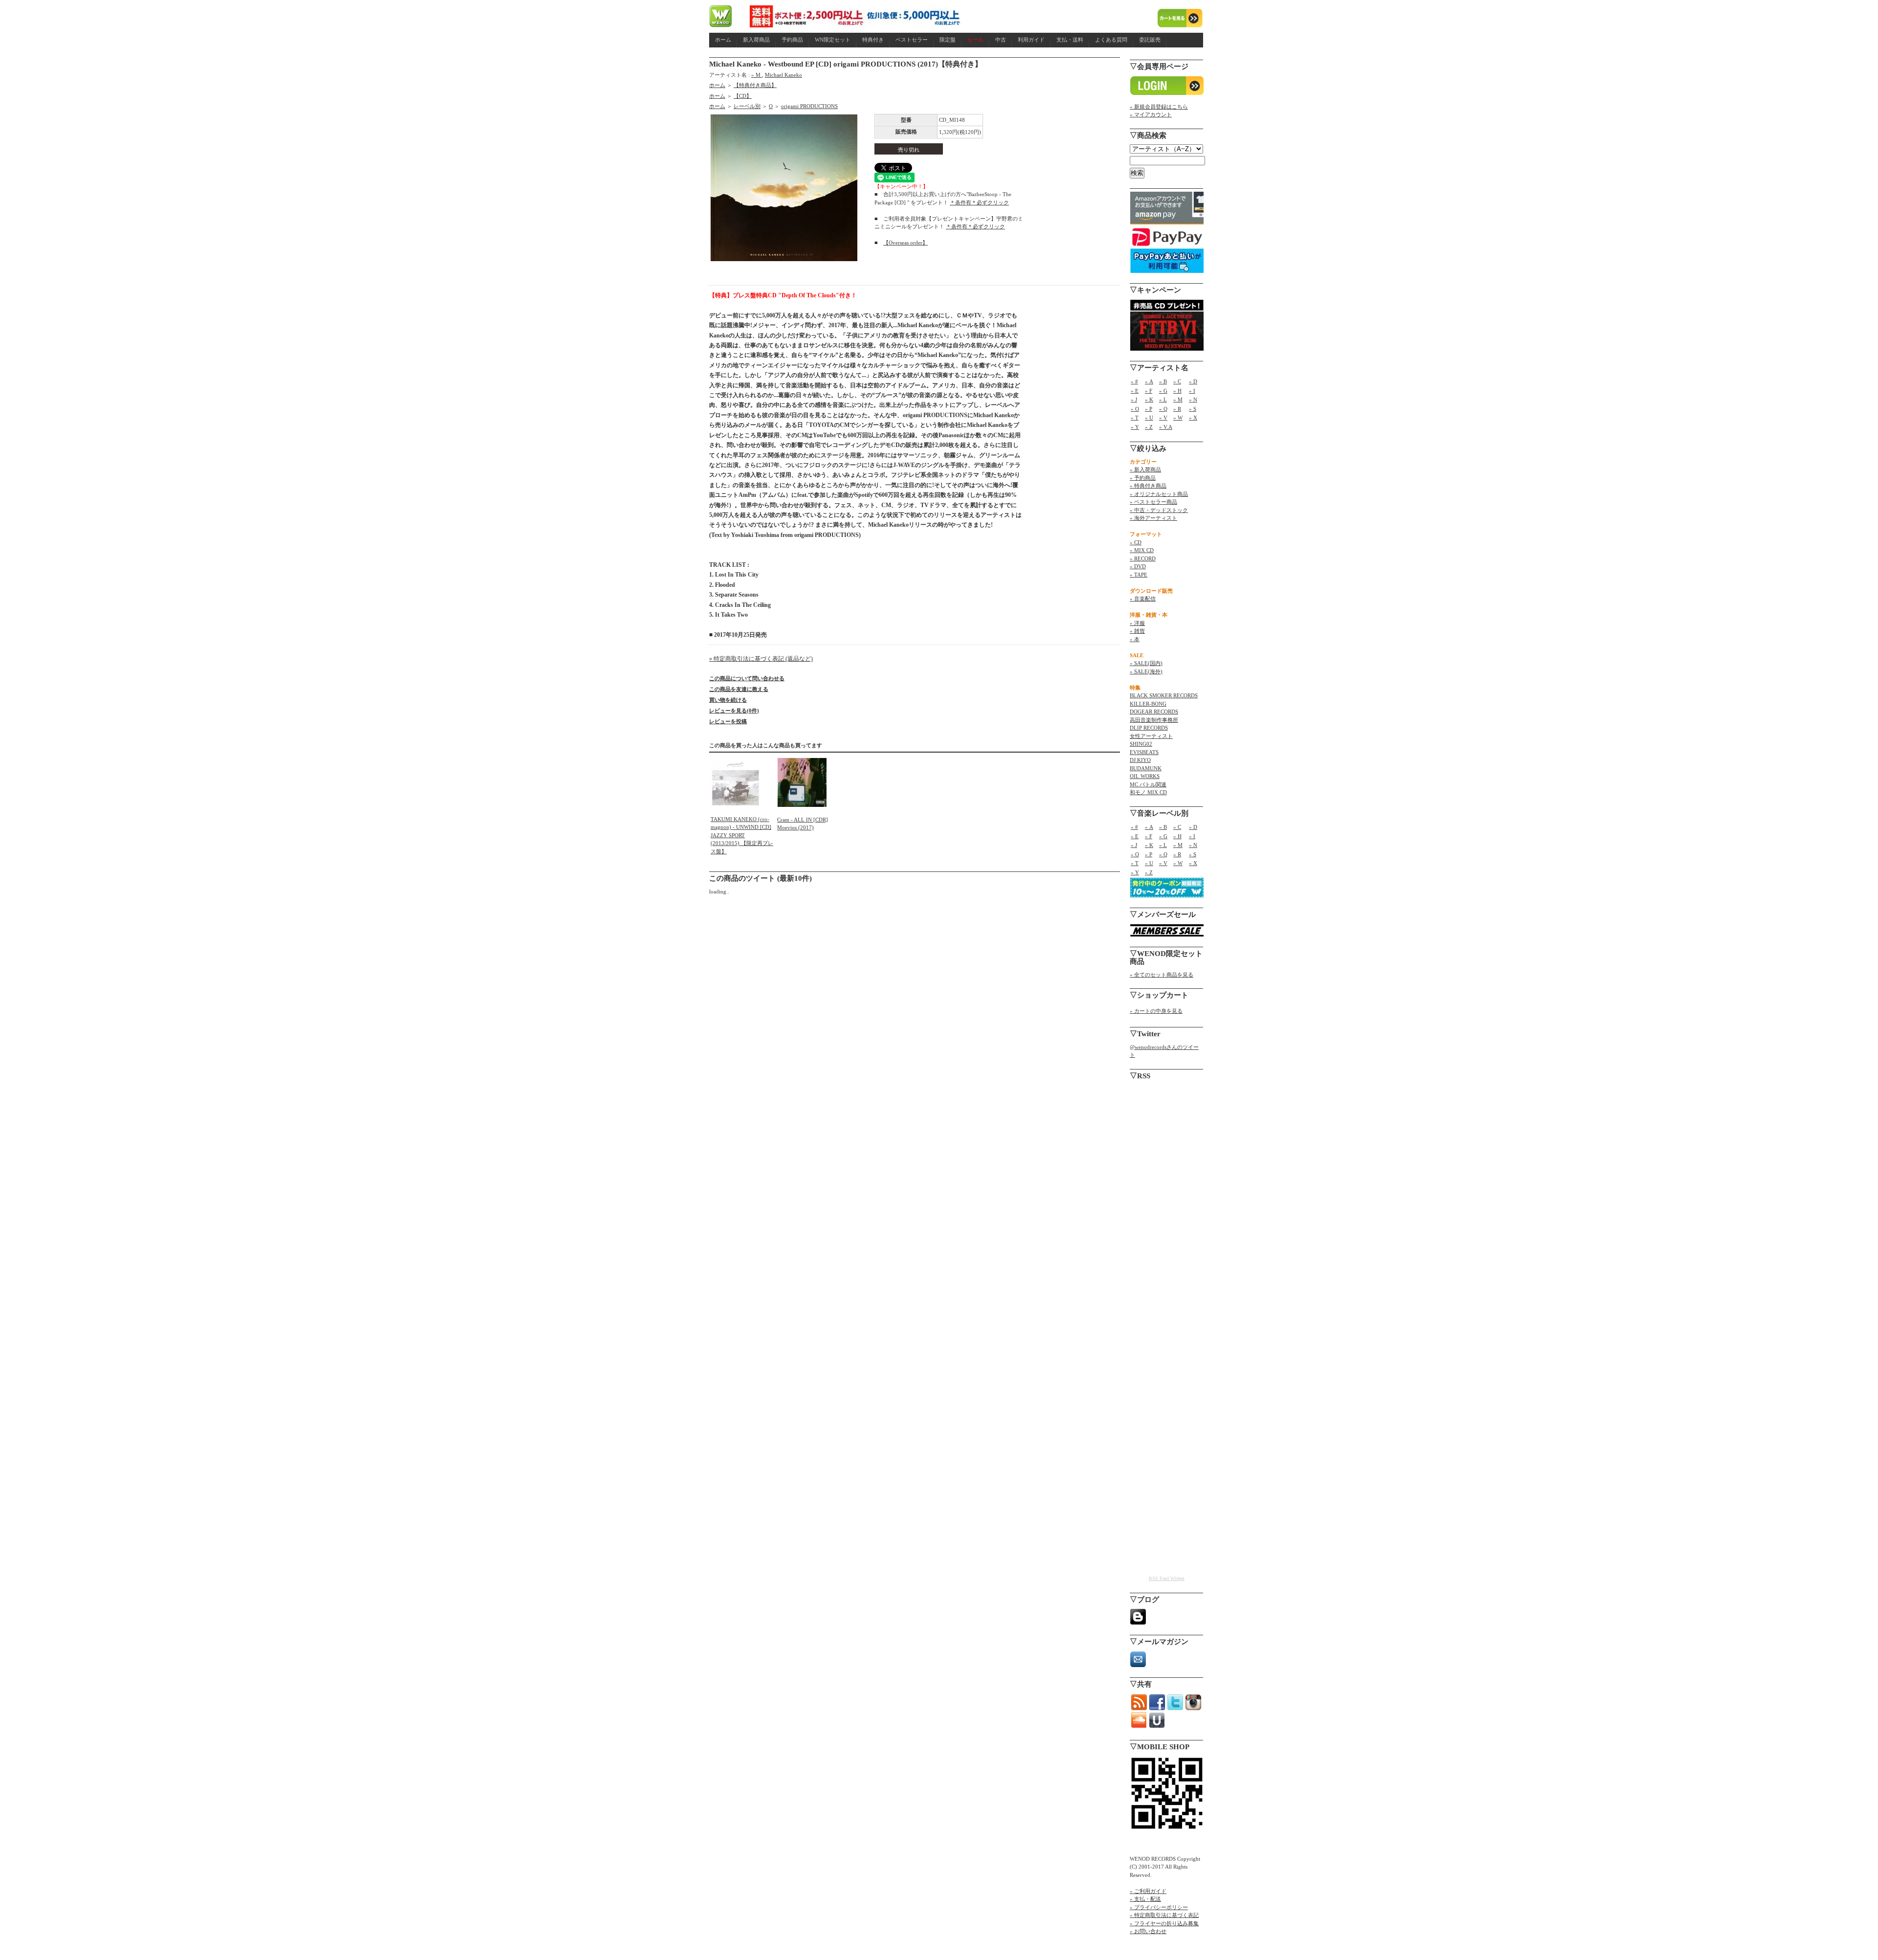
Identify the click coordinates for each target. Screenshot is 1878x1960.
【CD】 (743, 96)
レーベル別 (747, 106)
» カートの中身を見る (1156, 1011)
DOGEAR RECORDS (1154, 712)
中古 (1001, 40)
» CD (1136, 542)
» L (1163, 400)
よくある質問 (1111, 40)
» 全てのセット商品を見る (1162, 975)
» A (1149, 381)
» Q (1163, 409)
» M (757, 75)
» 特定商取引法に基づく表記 (1164, 1915)
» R (1177, 409)
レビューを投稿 (728, 721)
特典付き (873, 40)
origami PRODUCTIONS (809, 106)
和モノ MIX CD (1148, 792)
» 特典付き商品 (1148, 486)
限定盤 (948, 40)
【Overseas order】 (905, 243)
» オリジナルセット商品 (1159, 494)
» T (1135, 418)
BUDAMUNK (1146, 768)
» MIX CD (1142, 550)
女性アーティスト (1151, 736)
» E (1135, 391)
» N (1193, 400)
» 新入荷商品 (1145, 469)
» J (1134, 400)
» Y (1135, 427)
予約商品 (792, 40)
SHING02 (1141, 744)
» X (1193, 418)
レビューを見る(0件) (734, 711)
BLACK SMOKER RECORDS (1164, 695)
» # (1134, 381)
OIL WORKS (1145, 776)
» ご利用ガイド (1148, 1891)
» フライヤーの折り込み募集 (1164, 1923)
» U (1149, 418)
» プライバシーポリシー (1159, 1907)
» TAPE (1139, 575)
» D (1193, 381)
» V (1163, 418)
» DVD (1138, 566)
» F (1149, 391)
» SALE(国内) (1146, 663)
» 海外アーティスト (1153, 518)
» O (1135, 409)
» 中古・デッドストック (1159, 510)
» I (1192, 391)
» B (1163, 381)
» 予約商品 (1143, 478)
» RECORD (1143, 558)
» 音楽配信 (1143, 599)
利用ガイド (1031, 40)
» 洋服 (1137, 623)
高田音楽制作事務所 (1154, 720)
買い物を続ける (728, 700)
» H (1177, 391)
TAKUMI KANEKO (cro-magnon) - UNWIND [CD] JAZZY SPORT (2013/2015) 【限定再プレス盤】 (742, 835)
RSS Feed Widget (1167, 1578)
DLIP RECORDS (1149, 728)
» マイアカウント (1151, 114)
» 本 (1135, 639)
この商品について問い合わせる (747, 678)
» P (1149, 409)
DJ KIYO (1140, 760)
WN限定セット (833, 40)
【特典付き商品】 (755, 85)
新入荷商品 (756, 40)
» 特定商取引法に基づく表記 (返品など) (761, 659)
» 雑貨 (1137, 631)
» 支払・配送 (1145, 1899)
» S (1193, 409)
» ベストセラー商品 (1153, 502)
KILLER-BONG (1148, 704)
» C (1177, 381)
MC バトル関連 (1148, 784)
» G (1163, 391)
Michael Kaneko (783, 75)
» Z (1149, 427)
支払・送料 (1070, 40)
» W (1178, 418)
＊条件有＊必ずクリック (979, 202)
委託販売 (1150, 40)
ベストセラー (912, 40)
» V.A (1166, 427)
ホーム (723, 40)
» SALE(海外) (1146, 671)
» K (1149, 400)
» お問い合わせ (1148, 1931)
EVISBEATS (1144, 752)
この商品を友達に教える (739, 689)
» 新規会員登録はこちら (1159, 107)
